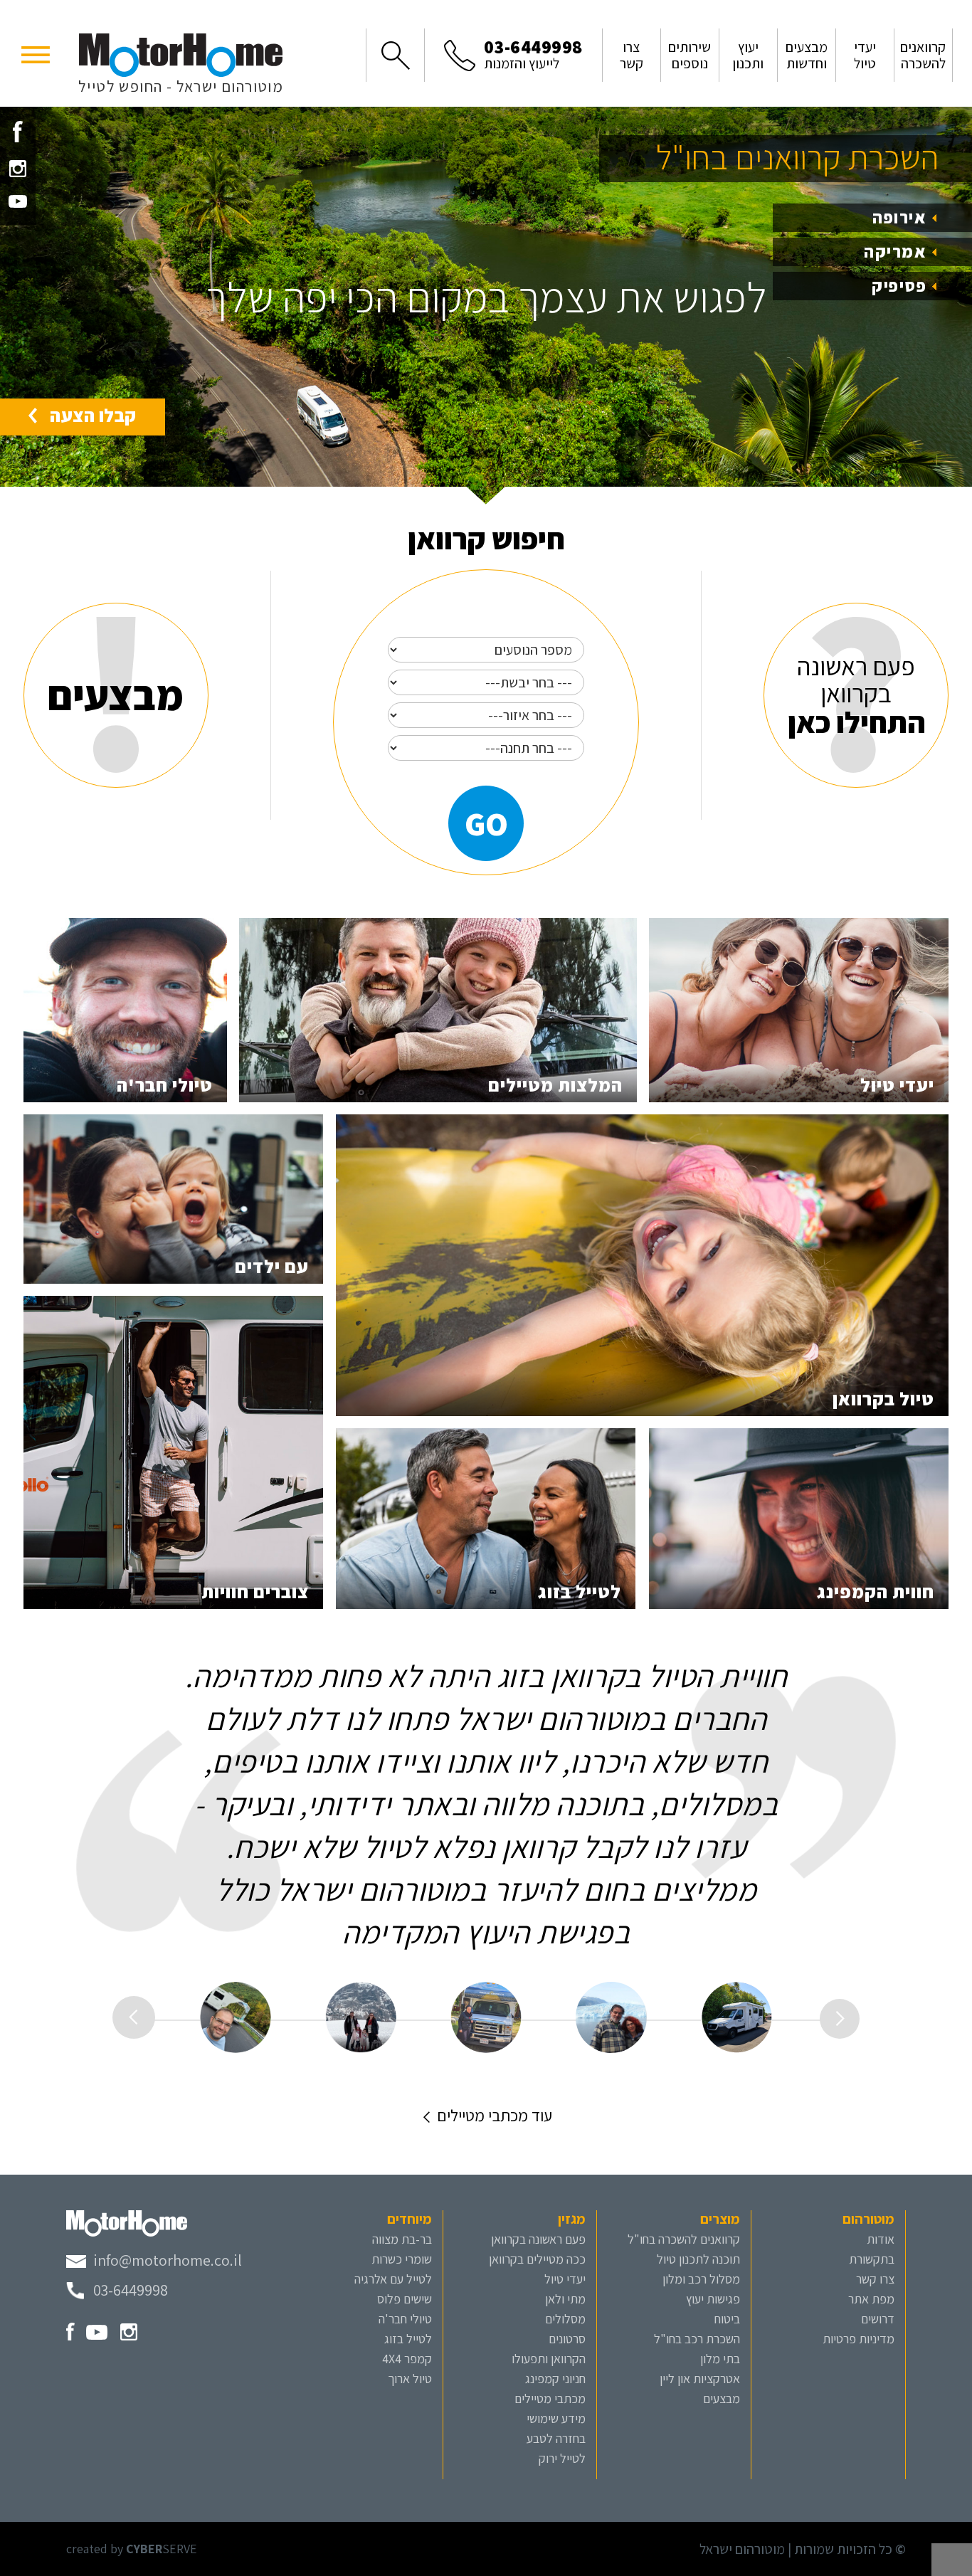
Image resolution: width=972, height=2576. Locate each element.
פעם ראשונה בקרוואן (538, 2239)
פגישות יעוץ (713, 2299)
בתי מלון (720, 2359)
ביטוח (727, 2319)
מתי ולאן (565, 2299)
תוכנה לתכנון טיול (698, 2259)
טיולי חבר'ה (405, 2319)
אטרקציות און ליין (700, 2379)
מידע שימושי (556, 2418)
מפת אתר (871, 2299)
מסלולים (565, 2319)
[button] (36, 53)
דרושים (878, 2319)
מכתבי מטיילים (550, 2398)
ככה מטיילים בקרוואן (537, 2259)
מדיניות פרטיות (859, 2339)
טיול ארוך (410, 2379)
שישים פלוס (405, 2299)
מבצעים (722, 2398)
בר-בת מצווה (402, 2239)
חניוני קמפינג (555, 2379)
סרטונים (567, 2339)
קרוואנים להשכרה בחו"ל (684, 2239)
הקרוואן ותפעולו (549, 2359)
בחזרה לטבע (556, 2438)
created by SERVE (132, 2549)
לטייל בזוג (408, 2339)
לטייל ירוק (562, 2458)
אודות (881, 2239)
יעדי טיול (565, 2279)
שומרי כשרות (402, 2259)
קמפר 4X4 (407, 2359)
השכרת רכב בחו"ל (697, 2339)
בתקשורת (872, 2259)
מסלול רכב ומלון (701, 2279)
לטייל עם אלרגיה (393, 2279)
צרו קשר (875, 2279)
